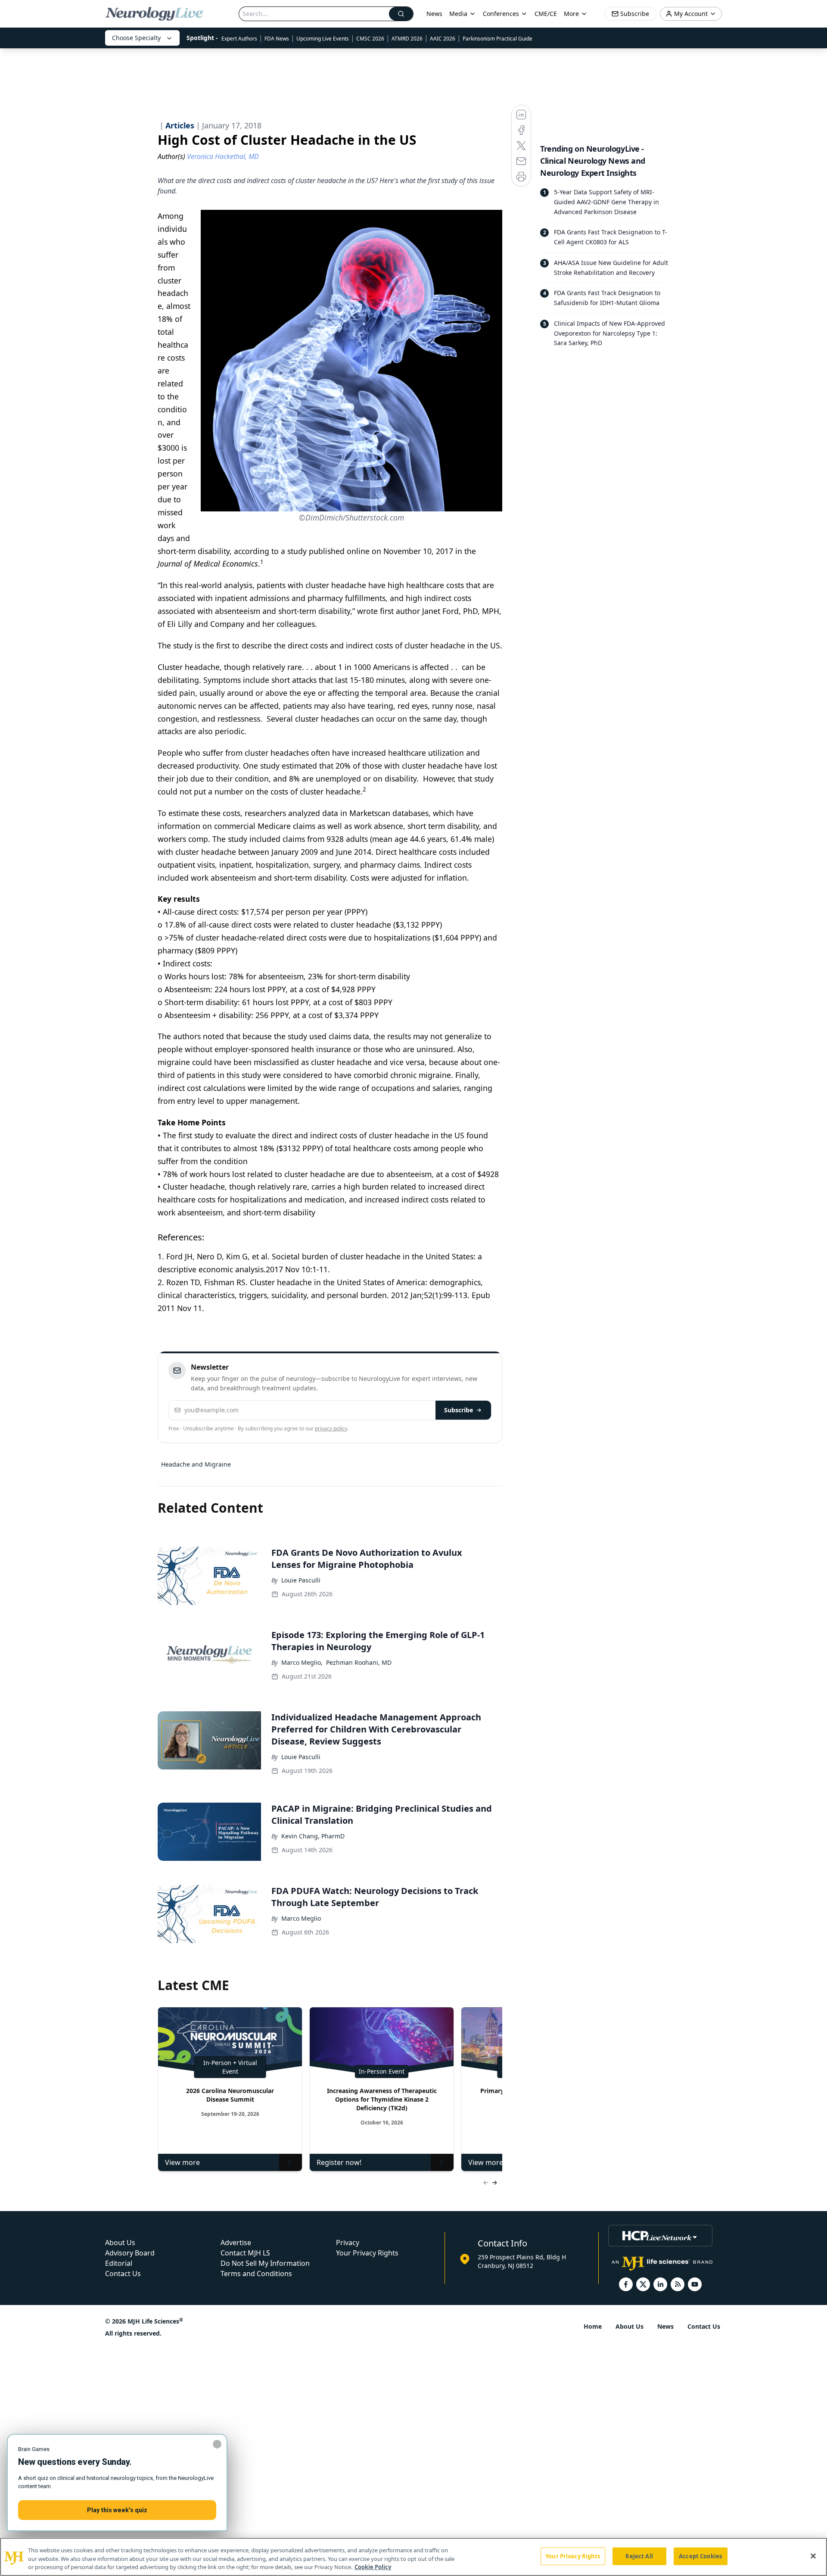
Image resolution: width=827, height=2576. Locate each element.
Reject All (639, 2556)
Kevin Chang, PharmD (313, 1836)
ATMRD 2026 (407, 39)
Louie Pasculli (301, 1580)
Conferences (501, 14)
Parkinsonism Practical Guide (497, 39)
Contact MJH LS (245, 2253)
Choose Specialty (136, 38)
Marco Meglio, (302, 1662)
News (434, 14)
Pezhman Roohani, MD (359, 1662)
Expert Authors (239, 39)
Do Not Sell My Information (265, 2263)
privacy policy (331, 1428)
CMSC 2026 (370, 39)
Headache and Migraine (196, 1464)
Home (593, 2326)
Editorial (119, 2263)
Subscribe (459, 1410)
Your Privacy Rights (367, 2253)
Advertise (236, 2243)
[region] (413, 2557)
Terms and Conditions (256, 2274)
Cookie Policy (373, 2567)
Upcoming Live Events (323, 39)
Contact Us (123, 2274)
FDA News (277, 39)
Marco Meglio (301, 1918)
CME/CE (546, 14)
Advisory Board (130, 2253)
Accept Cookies (700, 2556)
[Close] (813, 2556)
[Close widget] (217, 2444)
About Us (120, 2243)
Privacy (348, 2243)
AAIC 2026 (443, 39)
